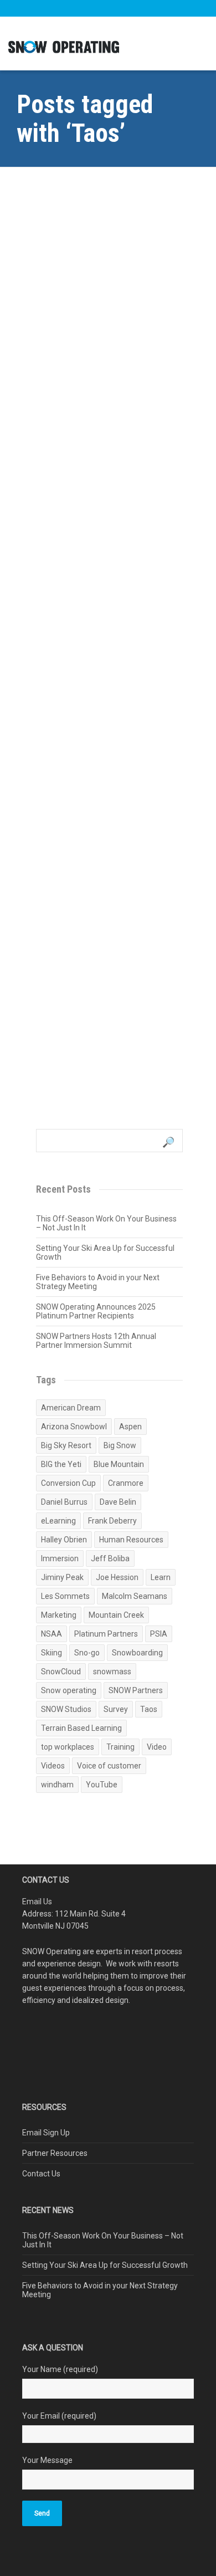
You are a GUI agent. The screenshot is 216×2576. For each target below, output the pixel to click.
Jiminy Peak (62, 1577)
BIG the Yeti (61, 1464)
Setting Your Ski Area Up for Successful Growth (105, 1253)
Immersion (60, 1558)
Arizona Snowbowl (74, 1427)
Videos (53, 1766)
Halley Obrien (64, 1540)
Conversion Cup (68, 1483)
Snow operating (69, 1690)
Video (157, 1747)
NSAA (52, 1634)
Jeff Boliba (110, 1558)
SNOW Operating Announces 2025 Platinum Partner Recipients (96, 1311)
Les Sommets (65, 1596)
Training (120, 1747)
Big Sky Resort (66, 1445)
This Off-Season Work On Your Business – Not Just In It (106, 1223)
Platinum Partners (106, 1634)
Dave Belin (118, 1502)
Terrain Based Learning (81, 1728)
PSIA (159, 1634)
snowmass (112, 1672)
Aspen (130, 1427)
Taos (149, 1709)
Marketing (59, 1615)
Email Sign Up (46, 2133)
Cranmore (126, 1483)
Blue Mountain (119, 1464)
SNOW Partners (136, 1690)
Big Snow (120, 1445)
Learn (161, 1577)
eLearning (58, 1521)
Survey (116, 1709)
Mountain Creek (116, 1615)
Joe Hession (117, 1577)
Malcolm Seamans (135, 1596)
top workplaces (68, 1747)
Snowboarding (137, 1653)
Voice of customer (109, 1766)
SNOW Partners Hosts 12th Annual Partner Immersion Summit (96, 1341)
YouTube (102, 1785)
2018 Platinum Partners (98, 946)
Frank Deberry (112, 1521)
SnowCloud (61, 1672)
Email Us (37, 1902)
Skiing (52, 1653)
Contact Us (41, 2174)
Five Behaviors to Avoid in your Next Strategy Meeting (98, 1282)
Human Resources (131, 1540)
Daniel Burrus (64, 1502)
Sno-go (87, 1653)
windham (57, 1785)
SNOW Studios (66, 1709)
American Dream (71, 1408)
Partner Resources (55, 2153)
